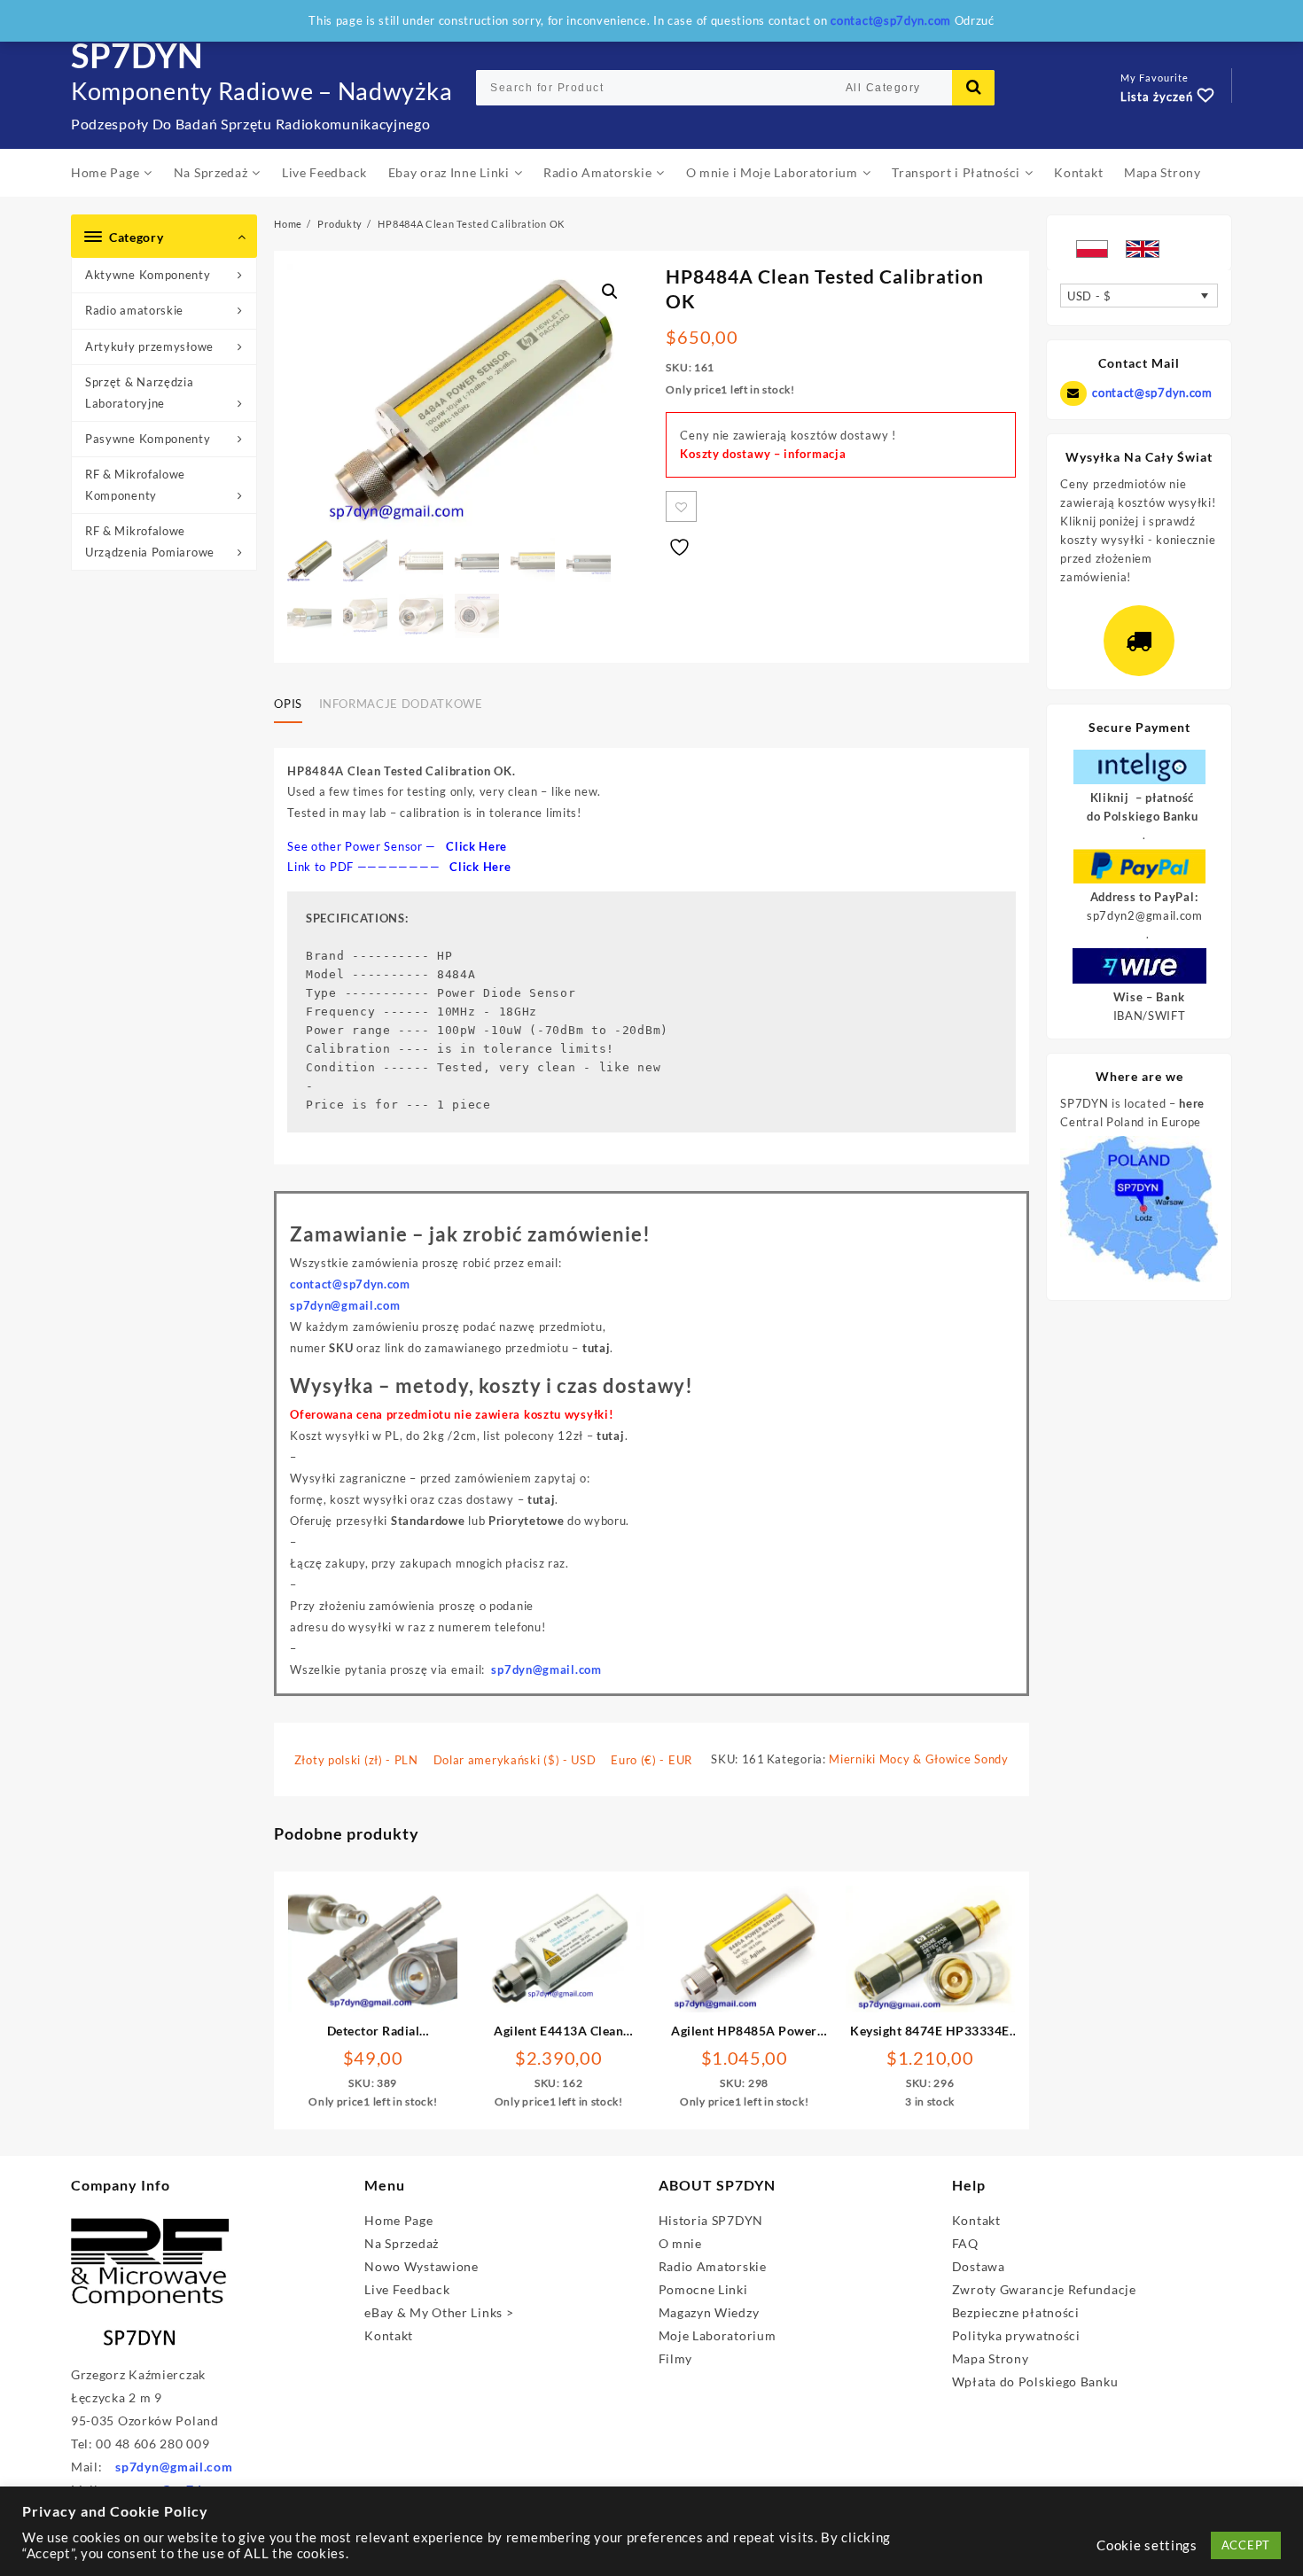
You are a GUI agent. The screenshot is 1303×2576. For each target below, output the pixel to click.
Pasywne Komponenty (148, 439)
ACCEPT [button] (1246, 2545)
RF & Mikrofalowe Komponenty (135, 484)
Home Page (398, 2220)
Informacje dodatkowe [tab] (401, 704)
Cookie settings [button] (1147, 2545)
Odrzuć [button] (975, 20)
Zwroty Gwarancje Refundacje (1044, 2289)
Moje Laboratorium (718, 2335)
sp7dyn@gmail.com (546, 1669)
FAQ (965, 2243)
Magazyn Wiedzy (709, 2312)
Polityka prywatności (1016, 2335)
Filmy (676, 2358)
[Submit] (973, 88)
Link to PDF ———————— (399, 867)
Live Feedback (407, 2289)
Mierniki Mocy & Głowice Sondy (918, 1759)
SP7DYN (137, 55)
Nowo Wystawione (421, 2266)
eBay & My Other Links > (439, 2312)
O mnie (680, 2243)
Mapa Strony (991, 2358)
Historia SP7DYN (711, 2220)
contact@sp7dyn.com (1152, 393)
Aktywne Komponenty (148, 275)
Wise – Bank (1149, 997)
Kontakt (389, 2335)
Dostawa (979, 2266)
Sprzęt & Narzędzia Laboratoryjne (140, 392)
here (1192, 1103)
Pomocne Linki (703, 2289)
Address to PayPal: (1144, 897)
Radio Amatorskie (713, 2266)
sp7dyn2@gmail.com (1145, 915)
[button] (610, 292)
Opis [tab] (288, 704)
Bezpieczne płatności (1016, 2312)
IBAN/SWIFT (1150, 1016)
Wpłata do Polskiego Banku (1035, 2381)
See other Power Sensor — (397, 846)
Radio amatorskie (134, 310)
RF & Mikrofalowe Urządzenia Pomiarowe (150, 541)
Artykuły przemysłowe (149, 346)
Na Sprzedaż (402, 2243)
